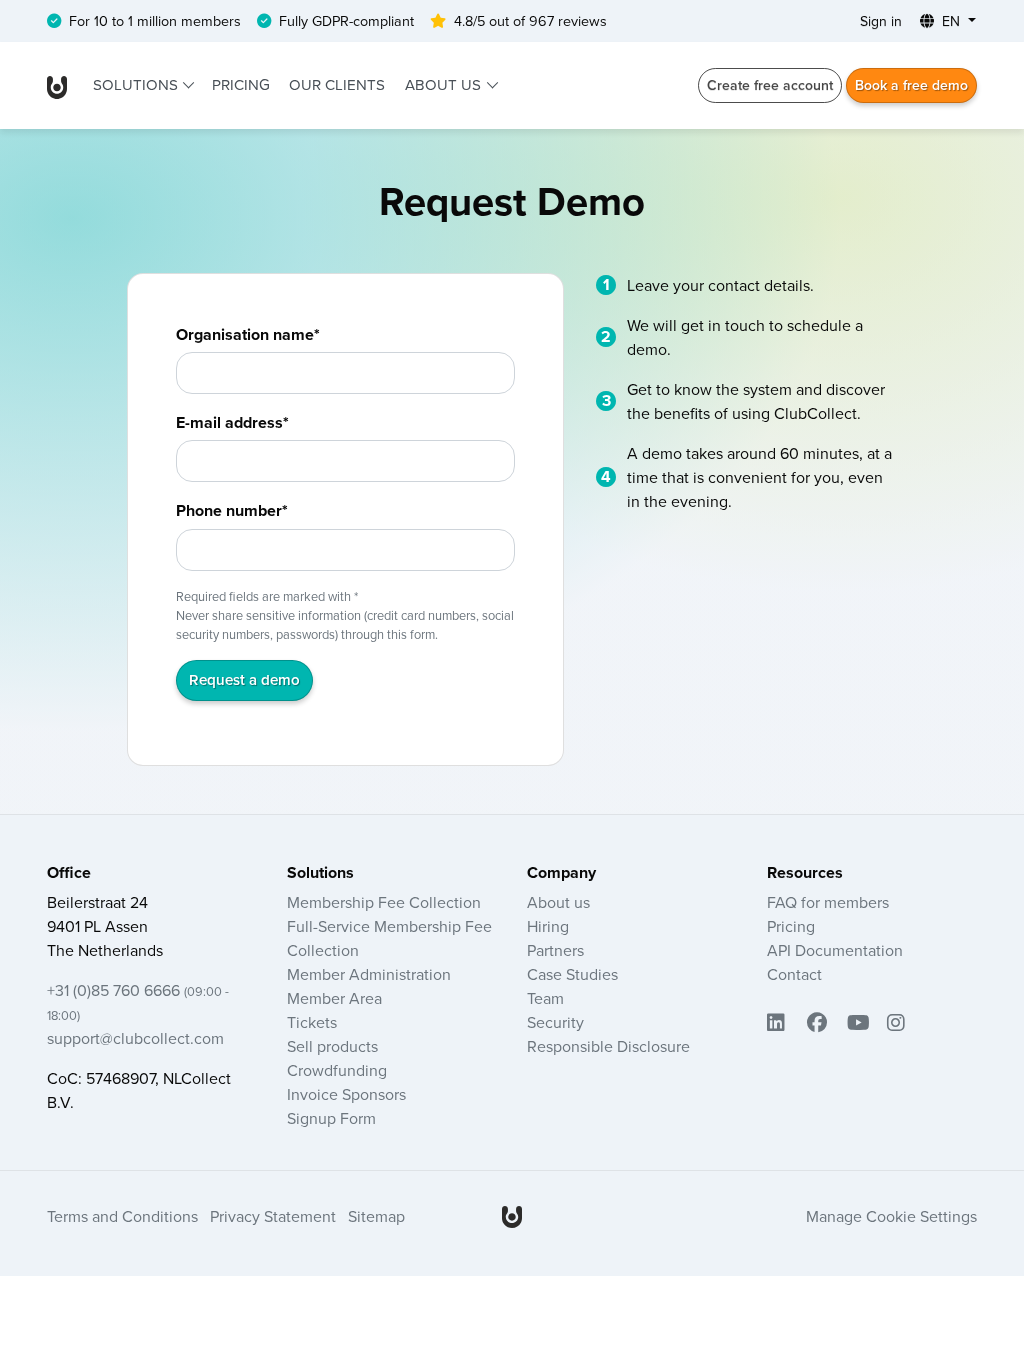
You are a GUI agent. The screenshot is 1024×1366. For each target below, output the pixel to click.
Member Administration (369, 974)
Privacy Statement (273, 1216)
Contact (794, 974)
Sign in (881, 21)
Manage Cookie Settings (891, 1216)
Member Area (334, 998)
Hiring (548, 926)
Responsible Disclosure (608, 1046)
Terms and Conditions (122, 1216)
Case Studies (572, 974)
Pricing (241, 84)
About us (445, 84)
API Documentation (835, 950)
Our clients (337, 84)
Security (555, 1022)
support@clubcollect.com (135, 1038)
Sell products (332, 1046)
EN (951, 21)
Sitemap (376, 1216)
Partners (555, 950)
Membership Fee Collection (384, 902)
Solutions (137, 84)
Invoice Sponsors (346, 1094)
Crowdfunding (337, 1070)
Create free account (770, 85)
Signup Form (331, 1118)
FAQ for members (828, 902)
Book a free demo (911, 85)
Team (545, 998)
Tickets (312, 1022)
